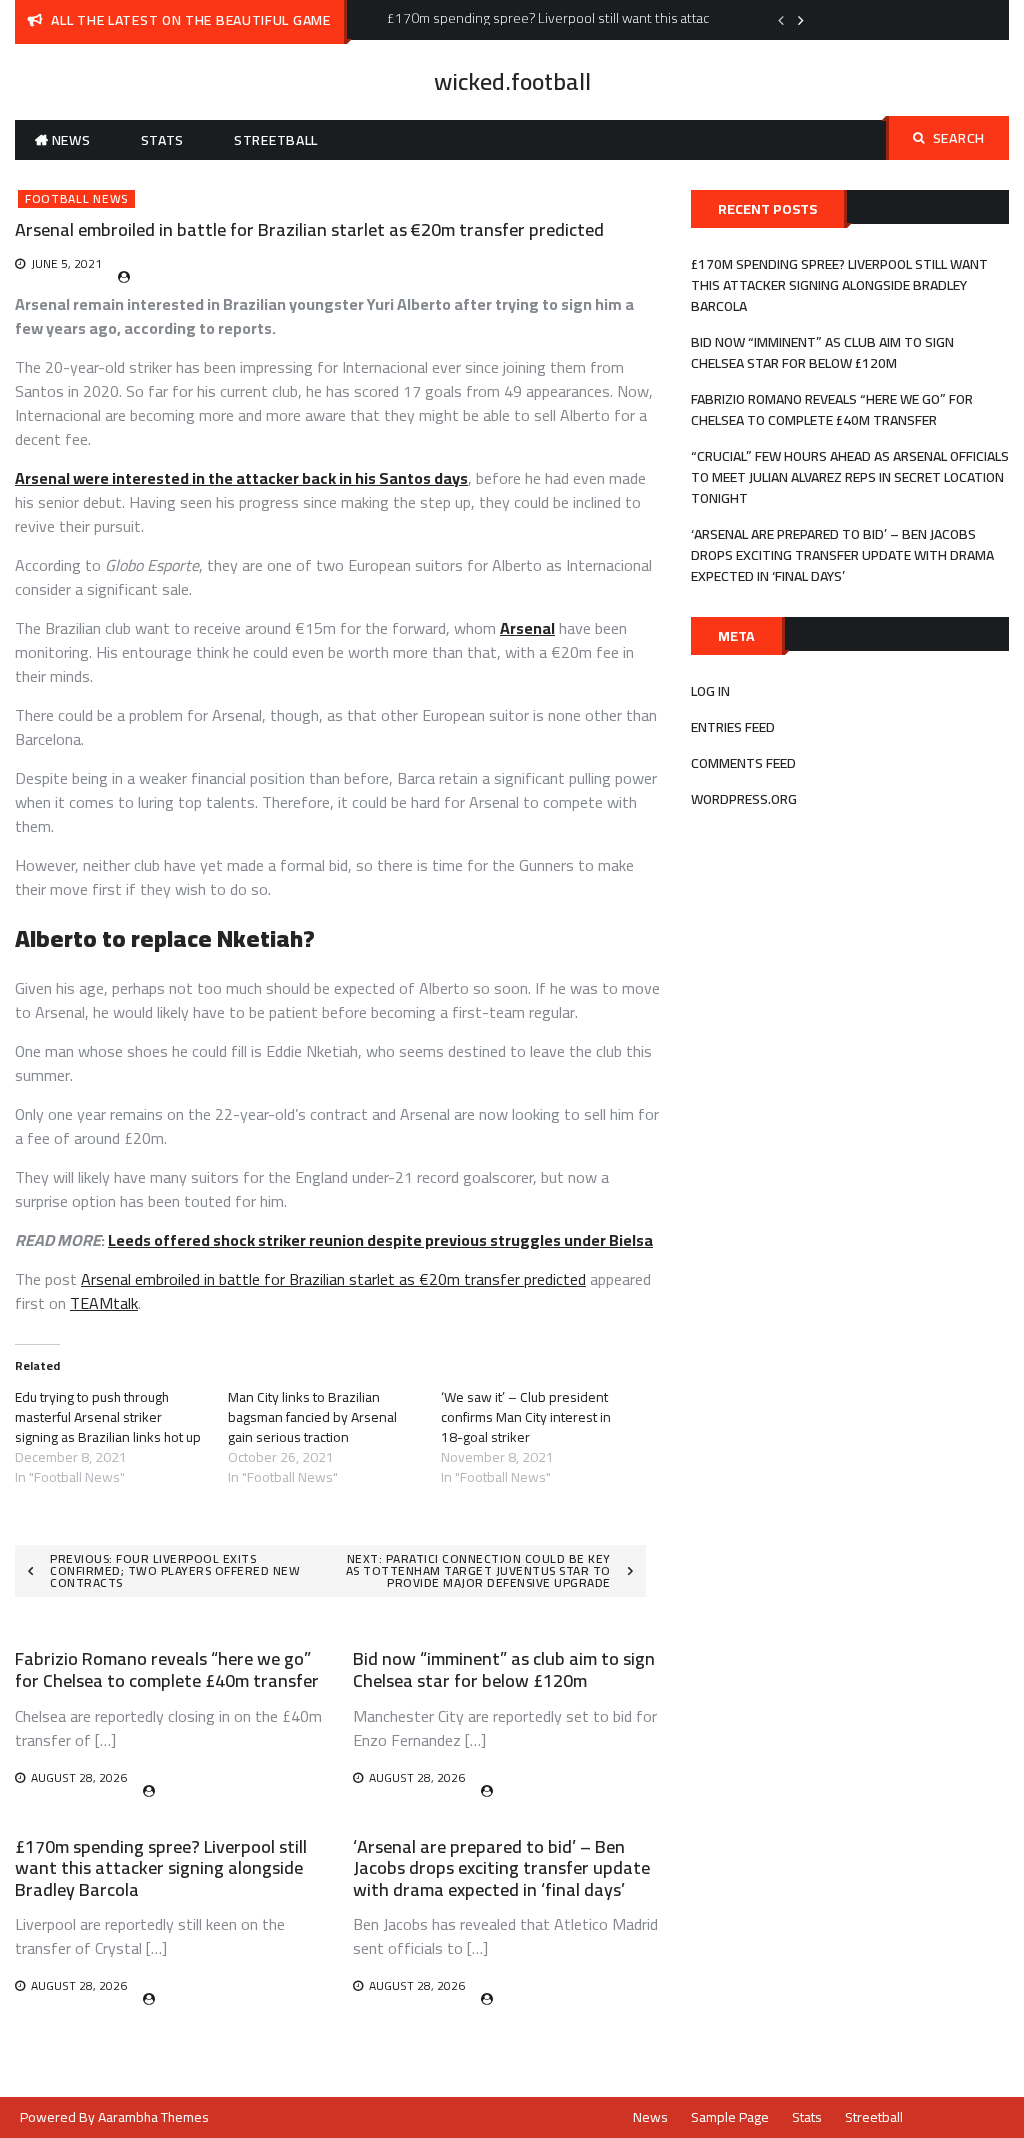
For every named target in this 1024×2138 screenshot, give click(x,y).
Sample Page (730, 2117)
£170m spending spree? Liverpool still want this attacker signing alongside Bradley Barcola (161, 1868)
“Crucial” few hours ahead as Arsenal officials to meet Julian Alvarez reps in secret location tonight (850, 477)
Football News (76, 199)
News (71, 140)
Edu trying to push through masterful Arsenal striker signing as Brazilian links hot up (108, 1417)
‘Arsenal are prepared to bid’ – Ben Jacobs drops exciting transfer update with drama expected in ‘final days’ (501, 1868)
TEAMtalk (104, 1303)
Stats (163, 140)
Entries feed (733, 727)
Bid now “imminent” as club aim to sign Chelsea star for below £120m (504, 1669)
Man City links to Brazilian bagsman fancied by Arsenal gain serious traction (312, 1417)
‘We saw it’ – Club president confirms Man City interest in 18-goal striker (526, 1417)
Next (801, 20)
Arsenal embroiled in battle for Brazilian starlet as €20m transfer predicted (333, 1279)
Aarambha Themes (153, 2117)
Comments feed (743, 763)
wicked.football (512, 81)
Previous (781, 20)
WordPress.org (744, 799)
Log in (710, 691)
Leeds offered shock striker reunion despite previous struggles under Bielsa (380, 1240)
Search (959, 138)
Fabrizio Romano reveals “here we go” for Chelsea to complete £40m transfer (167, 1669)
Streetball (276, 140)
